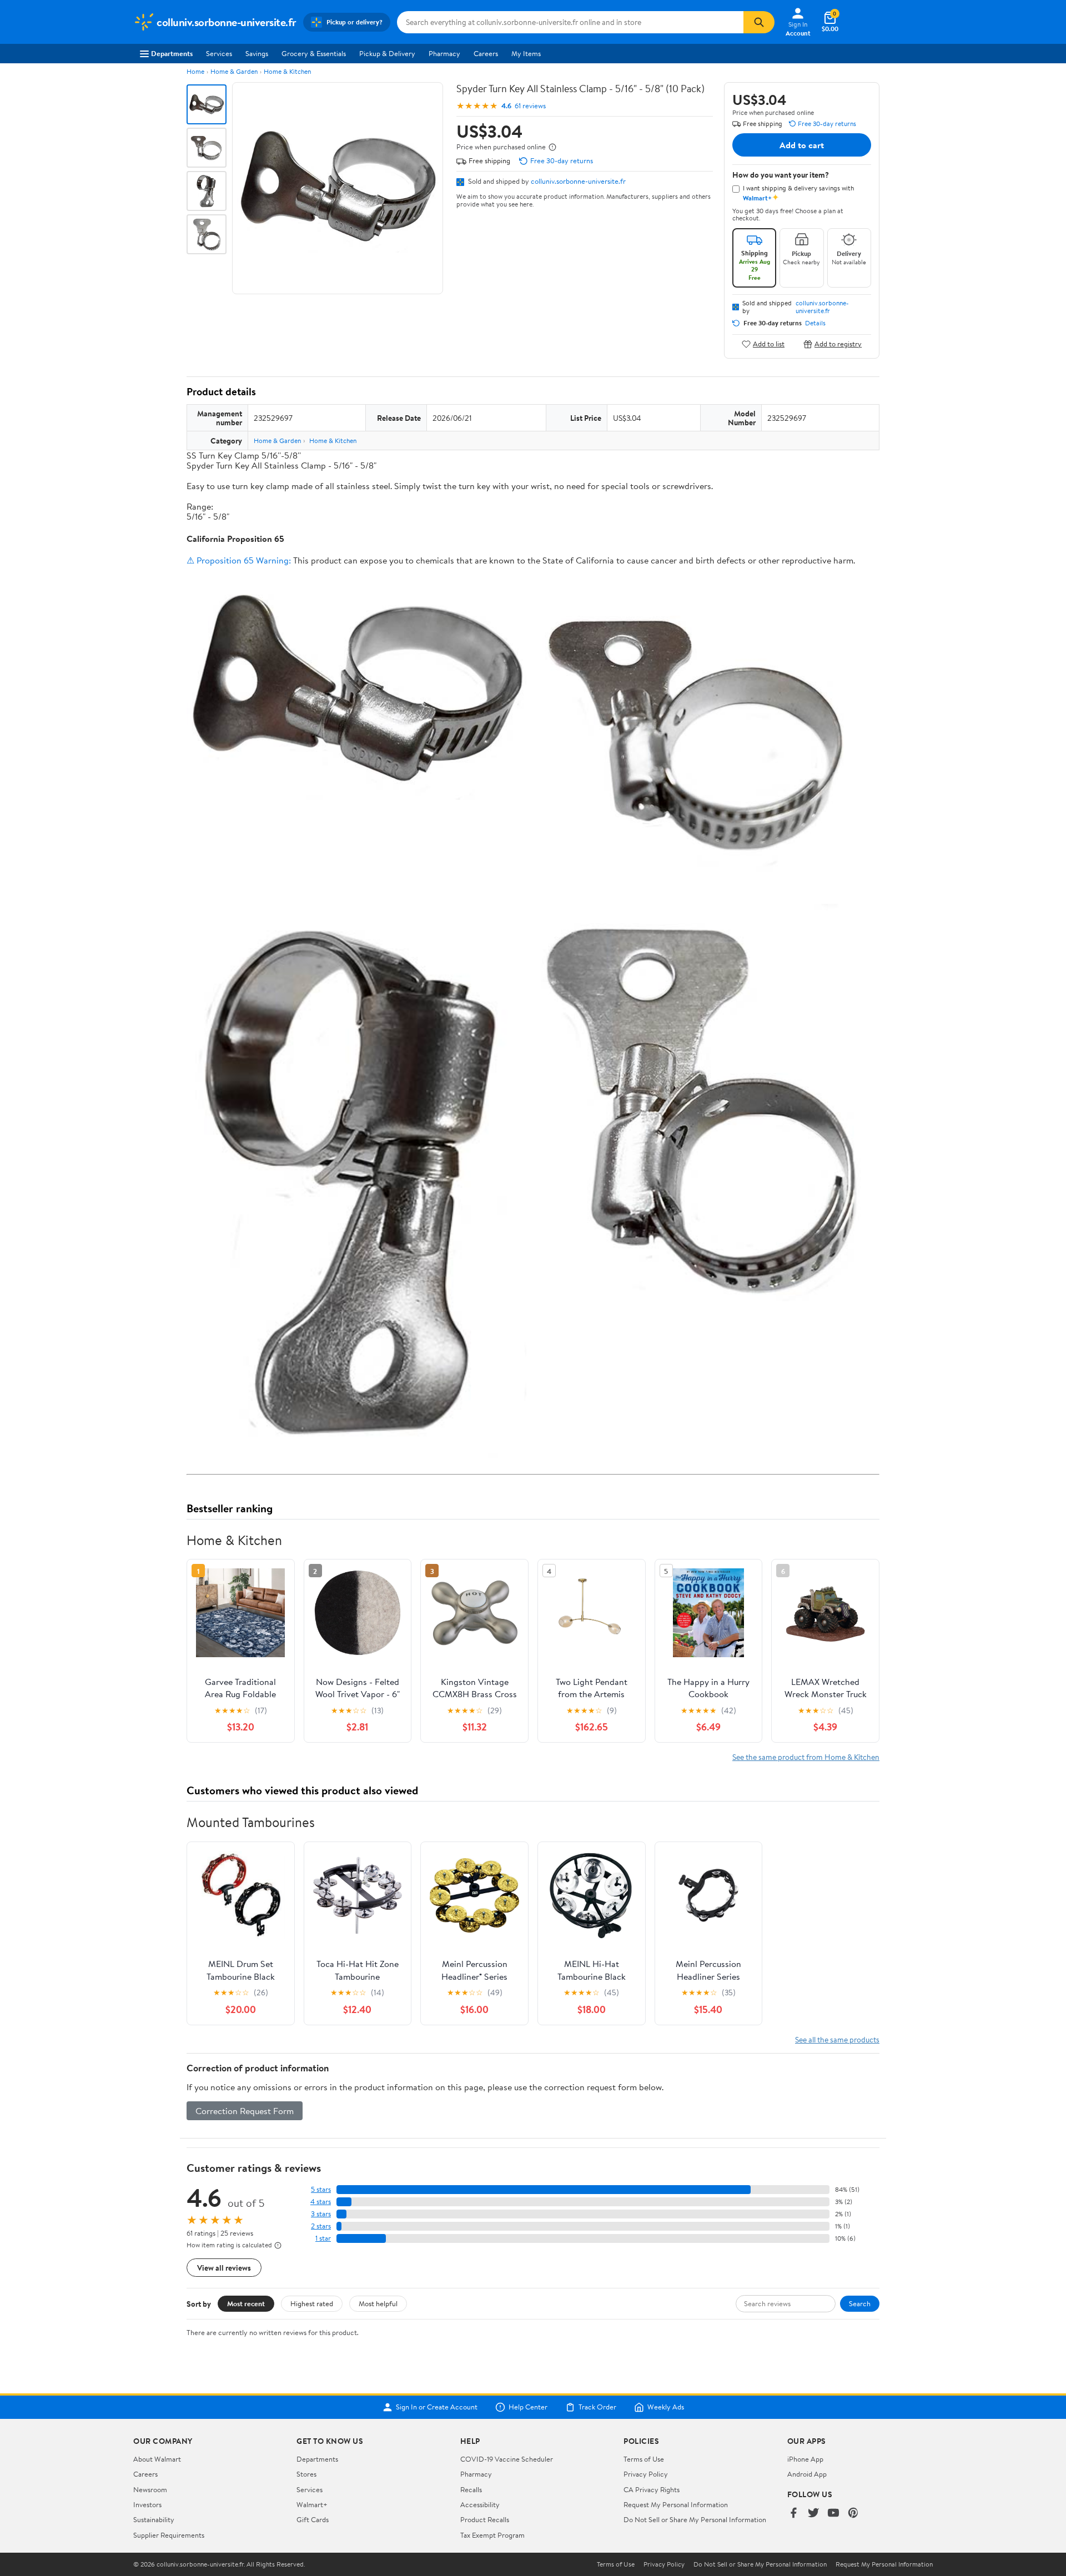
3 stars (321, 2214)
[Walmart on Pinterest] (853, 2514)
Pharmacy (444, 53)
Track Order (597, 2407)
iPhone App (805, 2459)
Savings (257, 53)
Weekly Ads (666, 2407)
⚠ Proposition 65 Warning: (239, 560)
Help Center (528, 2407)
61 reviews (530, 106)
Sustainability (154, 2519)
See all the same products (837, 2039)
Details (815, 323)
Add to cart (802, 145)
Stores (306, 2474)
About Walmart (157, 2459)
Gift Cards (313, 2519)
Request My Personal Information (676, 2504)
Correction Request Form (245, 2111)
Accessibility (480, 2504)
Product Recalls (485, 2519)
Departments (172, 53)
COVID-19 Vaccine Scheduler (507, 2459)
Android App (807, 2474)
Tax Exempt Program (492, 2535)
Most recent (246, 2303)
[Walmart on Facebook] (793, 2514)
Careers (486, 53)
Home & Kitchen (287, 71)
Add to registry (838, 344)
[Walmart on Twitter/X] (813, 2514)
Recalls (471, 2489)
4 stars (321, 2202)
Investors (147, 2504)
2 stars (321, 2226)
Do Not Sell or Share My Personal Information (695, 2519)
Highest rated (312, 2303)
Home (195, 71)
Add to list (769, 344)
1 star (323, 2238)
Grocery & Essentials (314, 53)
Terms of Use (644, 2459)
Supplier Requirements (169, 2535)
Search (860, 2303)
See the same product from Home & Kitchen (806, 1757)
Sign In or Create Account (437, 2407)
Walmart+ (312, 2504)
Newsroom (150, 2489)
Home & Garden (234, 71)
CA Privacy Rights (652, 2489)
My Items (526, 53)
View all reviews (224, 2268)
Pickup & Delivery (387, 53)
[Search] (759, 22)
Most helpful (378, 2303)
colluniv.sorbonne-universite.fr (578, 181)
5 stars (321, 2189)
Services (219, 53)
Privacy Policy (646, 2474)
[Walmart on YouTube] (833, 2514)
